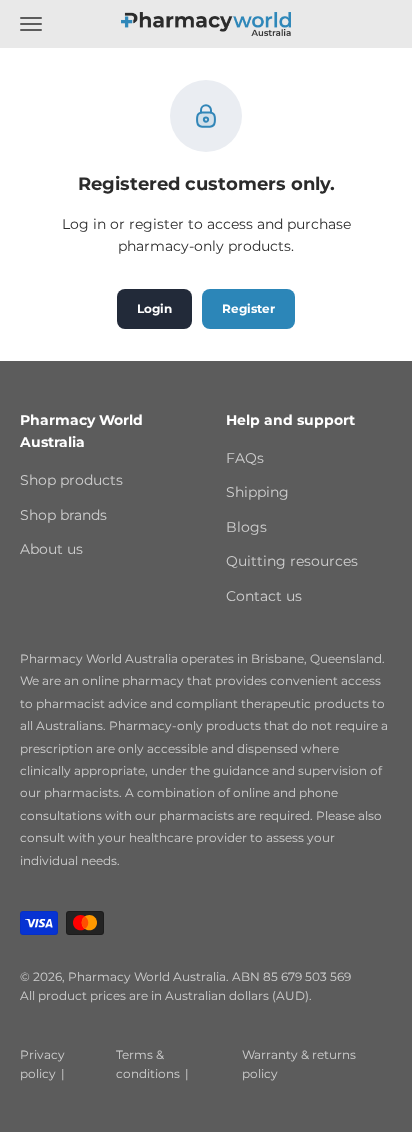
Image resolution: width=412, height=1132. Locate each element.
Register (248, 308)
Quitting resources (292, 561)
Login (154, 308)
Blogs (246, 527)
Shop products (71, 480)
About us (51, 549)
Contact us (264, 596)
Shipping (257, 492)
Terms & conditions (148, 1064)
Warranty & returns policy (299, 1064)
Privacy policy (42, 1064)
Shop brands (63, 515)
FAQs (245, 458)
